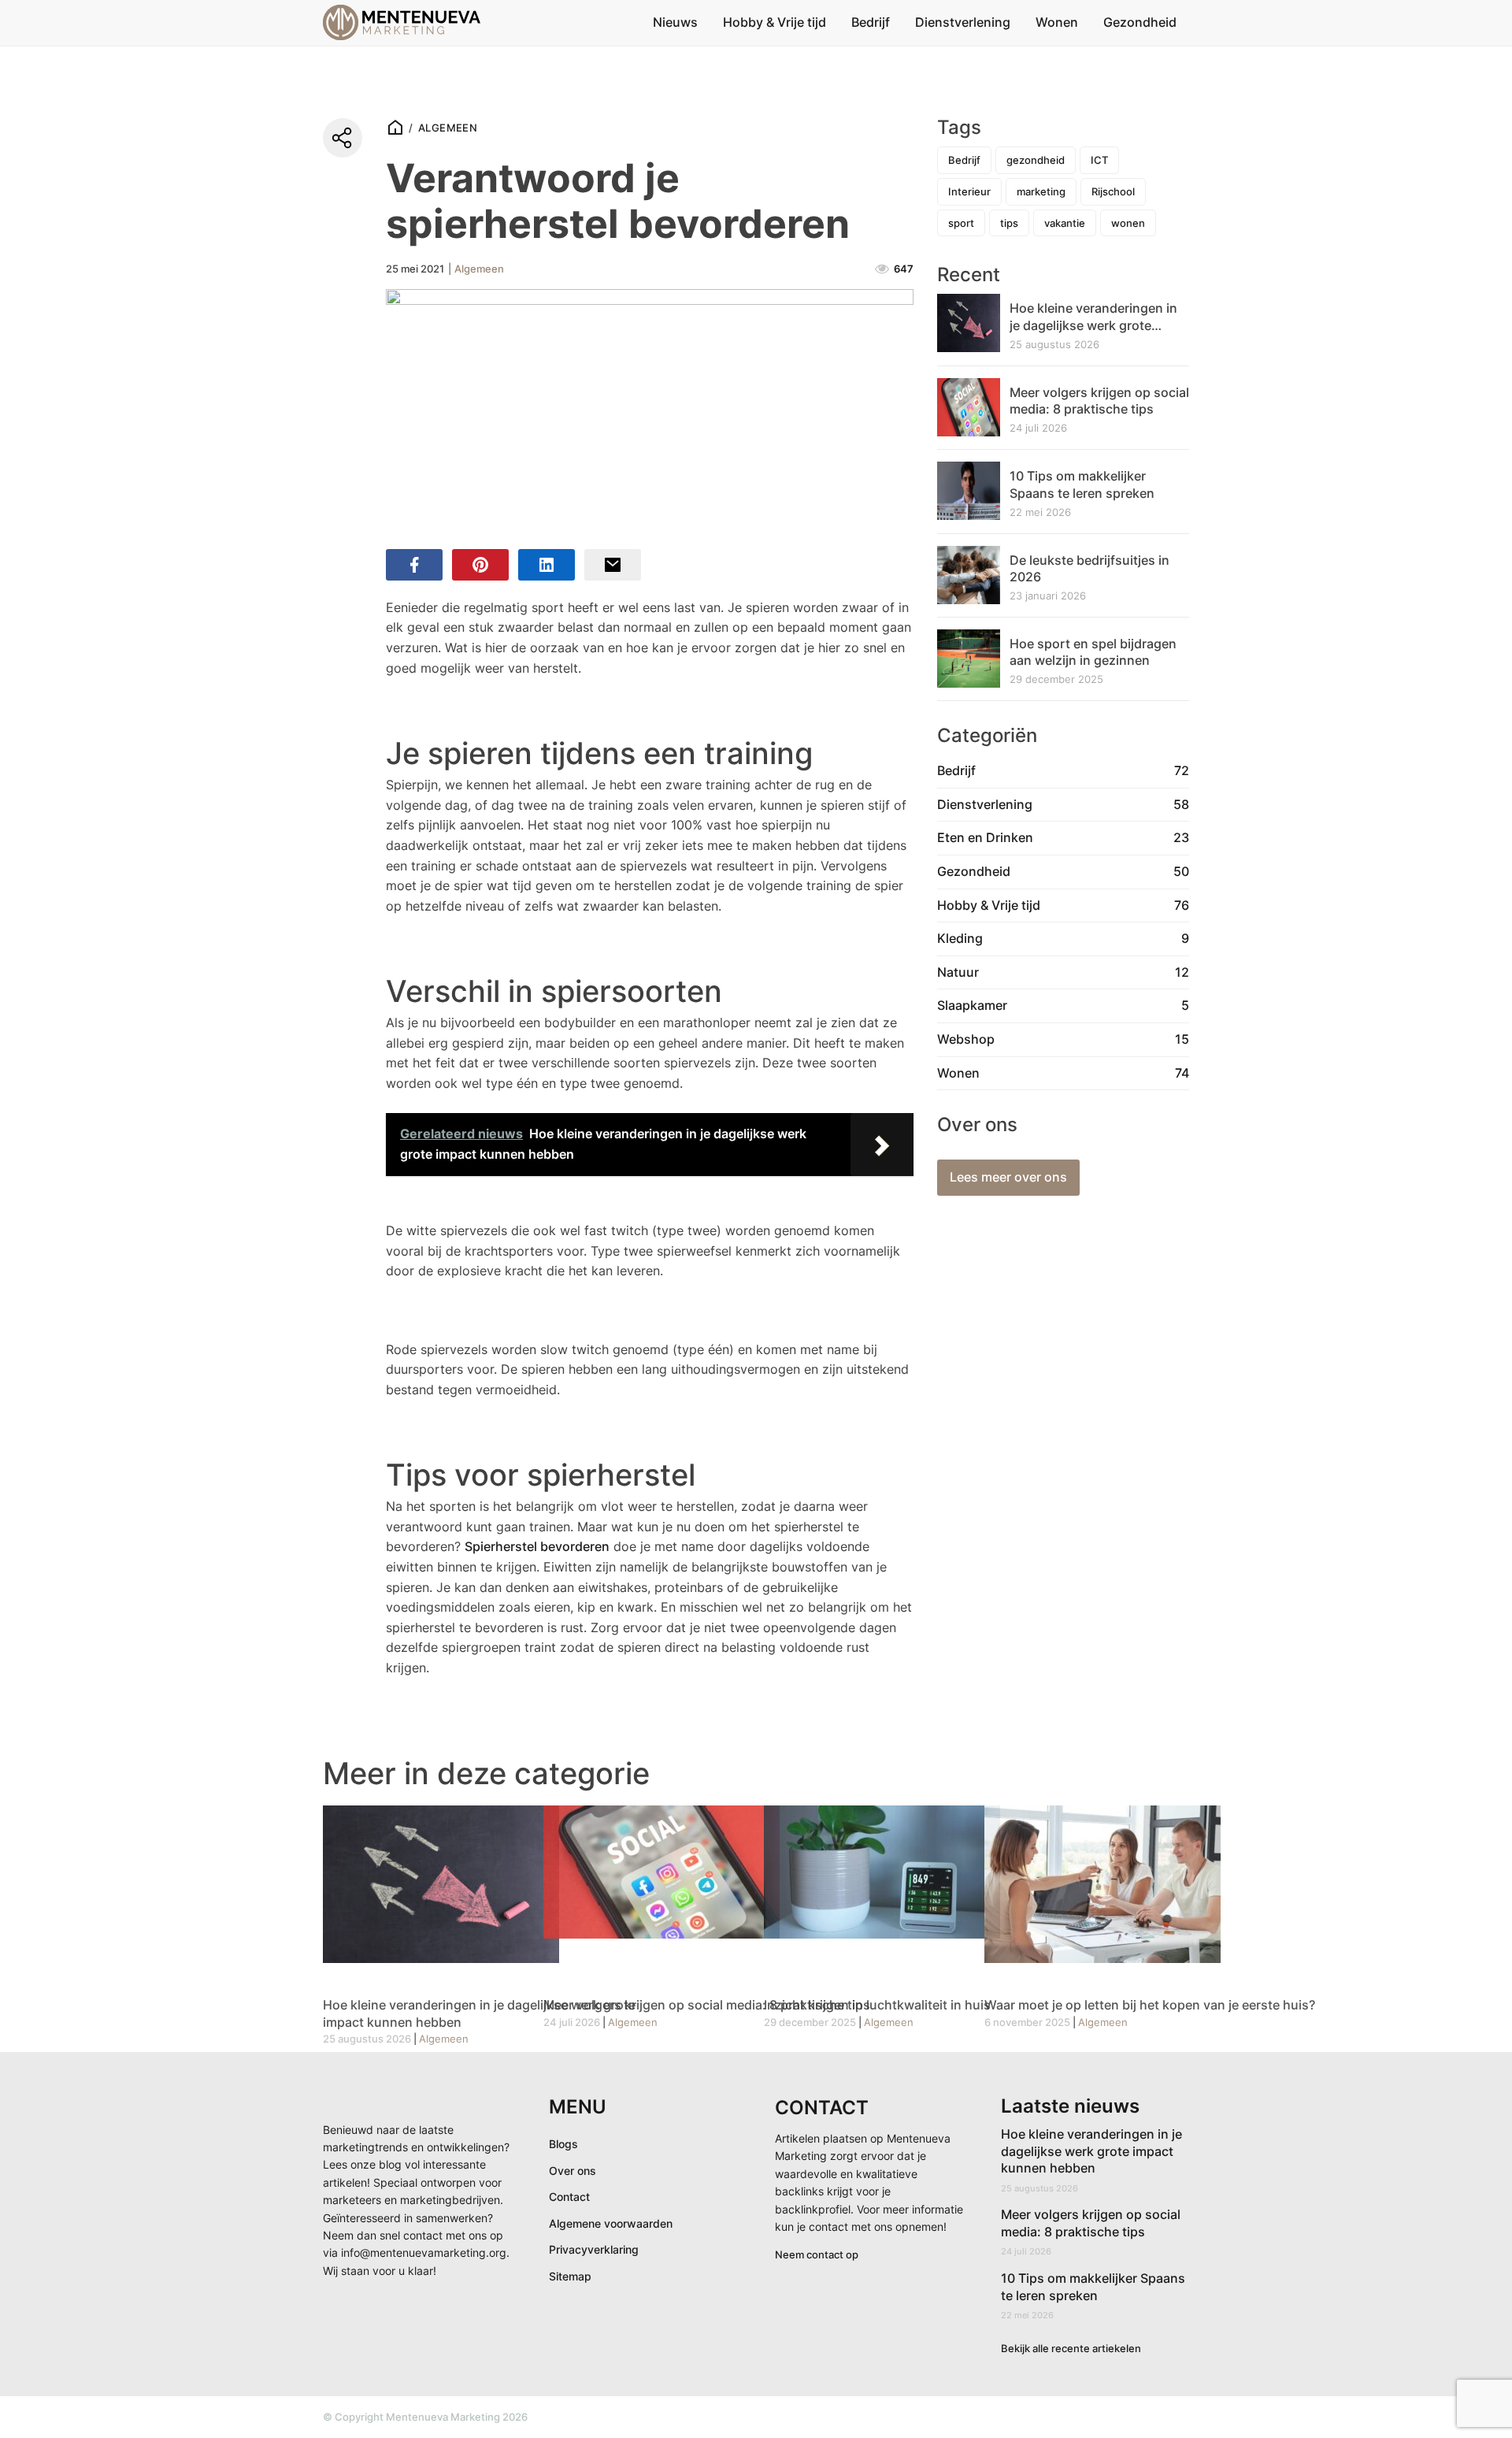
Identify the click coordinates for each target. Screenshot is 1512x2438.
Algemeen (448, 128)
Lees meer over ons (1008, 1177)
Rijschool (1113, 191)
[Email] (613, 565)
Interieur (969, 191)
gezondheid (1036, 160)
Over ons (573, 2171)
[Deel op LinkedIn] (547, 565)
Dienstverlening (963, 22)
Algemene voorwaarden (611, 2223)
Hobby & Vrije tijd (775, 22)
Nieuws (675, 22)
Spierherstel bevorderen (537, 1546)
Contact (569, 2197)
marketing (1041, 191)
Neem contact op (817, 2254)
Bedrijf (871, 22)
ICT (1099, 160)
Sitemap (570, 2276)
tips (1009, 223)
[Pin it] (480, 565)
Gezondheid (1140, 22)
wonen (1128, 223)
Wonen (1057, 22)
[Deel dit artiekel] (343, 138)
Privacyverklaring (594, 2249)
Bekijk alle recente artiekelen (1071, 2348)
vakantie (1065, 223)
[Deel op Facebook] (414, 565)
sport (961, 223)
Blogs (563, 2144)
